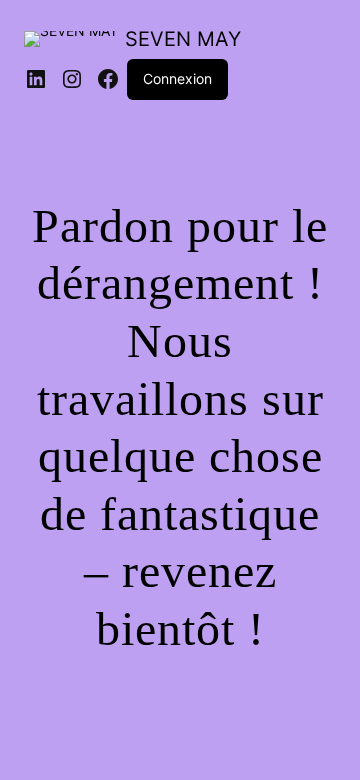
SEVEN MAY (183, 39)
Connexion (177, 78)
